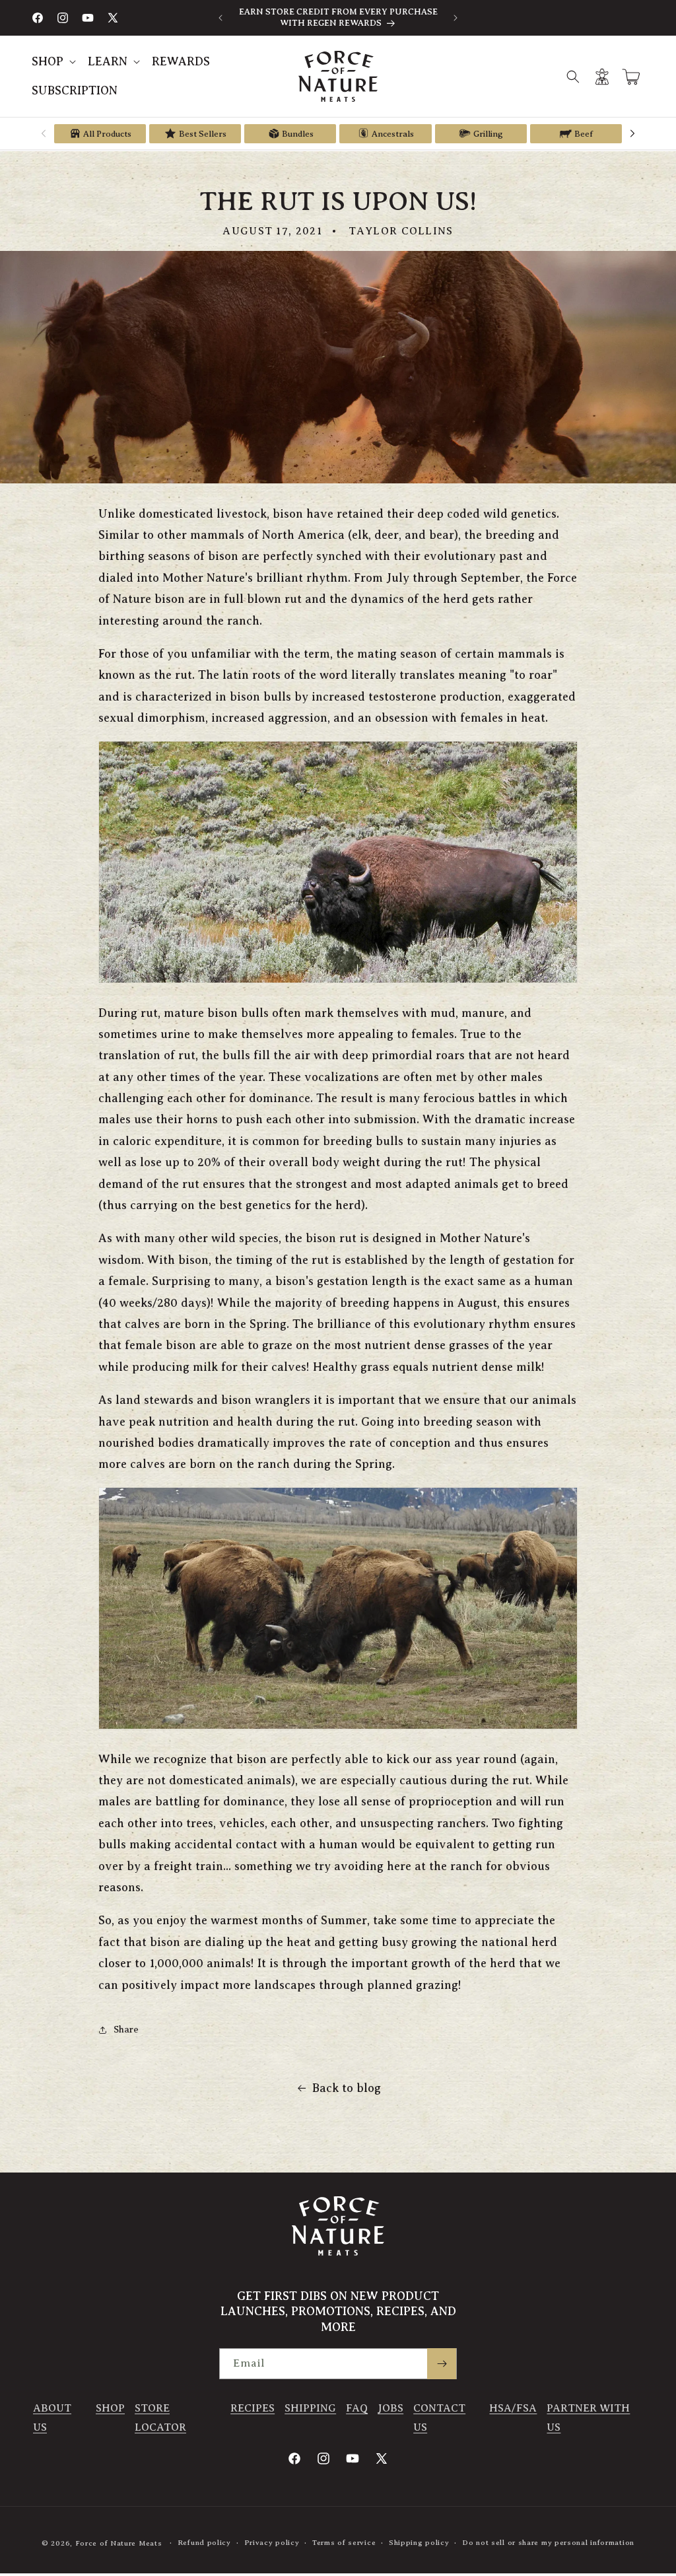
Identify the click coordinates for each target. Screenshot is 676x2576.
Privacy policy (272, 2542)
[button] (53, 62)
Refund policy (204, 2542)
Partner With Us (588, 2418)
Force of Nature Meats (119, 2543)
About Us (52, 2418)
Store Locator (160, 2418)
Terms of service (344, 2542)
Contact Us (439, 2418)
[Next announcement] (456, 18)
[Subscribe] (442, 2364)
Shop (110, 2408)
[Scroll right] (632, 133)
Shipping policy (419, 2542)
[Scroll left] (44, 133)
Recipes (253, 2408)
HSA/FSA (513, 2408)
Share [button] (126, 2030)
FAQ (357, 2408)
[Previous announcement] (220, 18)
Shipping (310, 2408)
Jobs (390, 2408)
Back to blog (347, 2088)
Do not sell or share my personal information (548, 2542)
